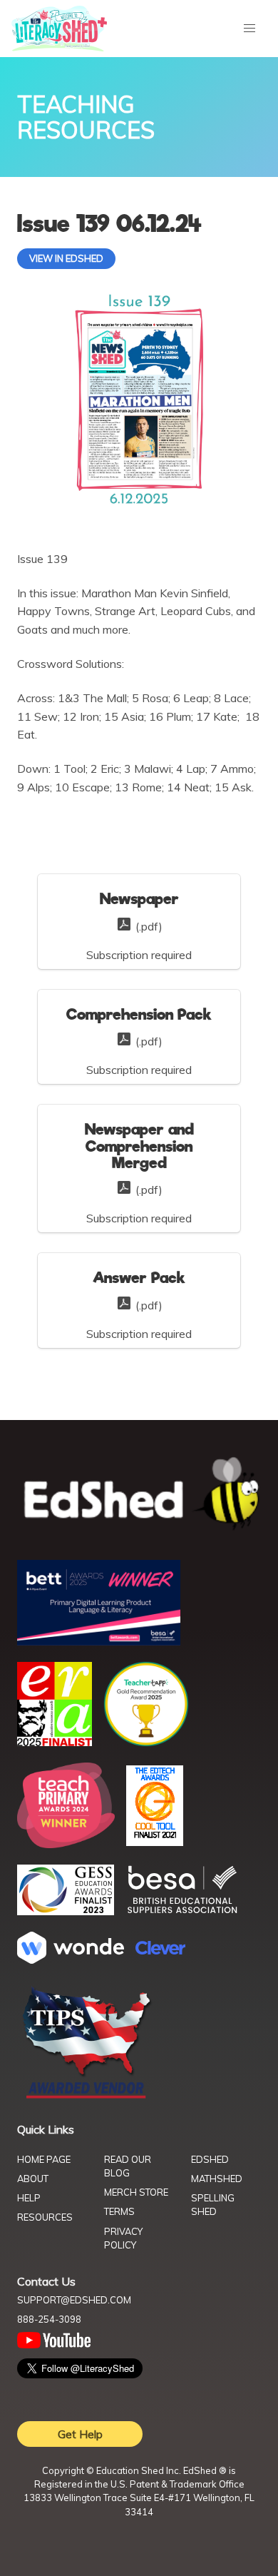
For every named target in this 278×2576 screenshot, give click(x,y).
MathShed (217, 2179)
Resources (45, 2217)
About (33, 2179)
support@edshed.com (74, 2300)
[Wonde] (71, 1959)
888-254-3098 (49, 2319)
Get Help (80, 2434)
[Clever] (160, 1950)
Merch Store (136, 2192)
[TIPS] (87, 2097)
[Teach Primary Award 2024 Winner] (66, 1844)
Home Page (44, 2159)
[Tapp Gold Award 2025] (146, 1743)
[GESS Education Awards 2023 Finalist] (66, 1911)
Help (29, 2198)
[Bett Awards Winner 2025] (99, 1641)
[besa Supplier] (182, 1912)
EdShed (210, 2159)
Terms (119, 2211)
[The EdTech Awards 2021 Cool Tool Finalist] (155, 1842)
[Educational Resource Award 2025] (55, 1742)
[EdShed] (139, 1495)
